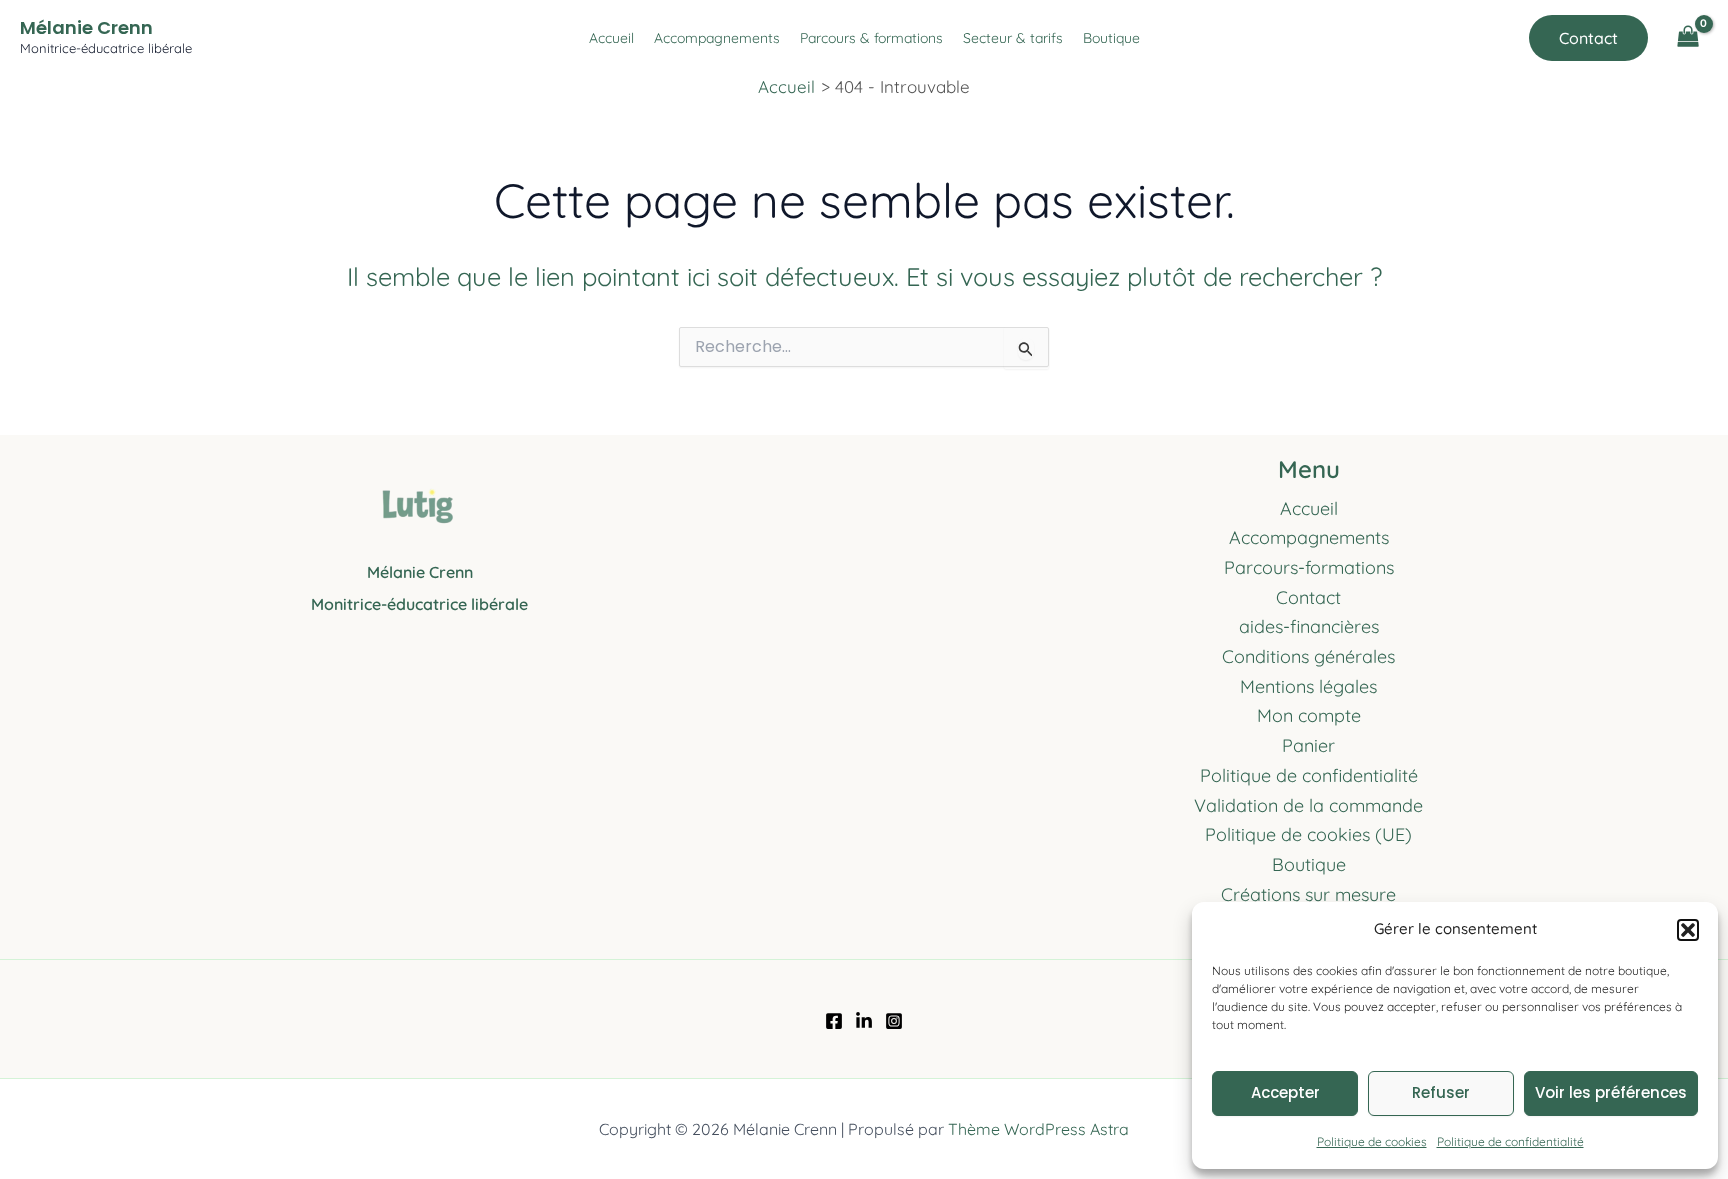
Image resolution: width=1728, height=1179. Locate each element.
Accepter (1285, 1092)
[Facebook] (834, 1021)
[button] (1688, 930)
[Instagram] (894, 1021)
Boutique (1111, 38)
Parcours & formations (871, 38)
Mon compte (1309, 715)
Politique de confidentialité (1510, 1141)
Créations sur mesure (1308, 894)
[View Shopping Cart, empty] (1688, 37)
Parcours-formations (1309, 567)
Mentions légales (1308, 686)
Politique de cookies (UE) (1308, 834)
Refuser (1441, 1092)
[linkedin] (864, 1021)
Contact (1308, 597)
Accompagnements (717, 38)
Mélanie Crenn (86, 27)
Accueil (611, 38)
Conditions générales (1308, 656)
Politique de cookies (1372, 1141)
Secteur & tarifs (1013, 38)
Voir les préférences (1611, 1092)
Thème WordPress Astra (1038, 1129)
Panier (1308, 745)
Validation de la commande (1308, 805)
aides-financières (1309, 626)
